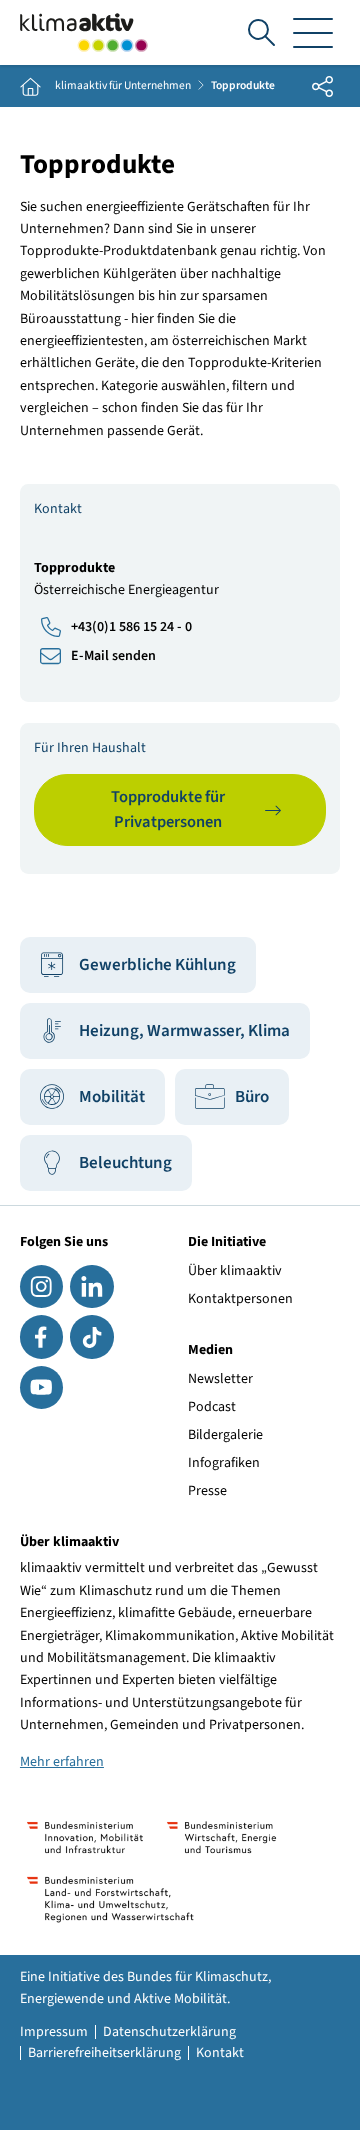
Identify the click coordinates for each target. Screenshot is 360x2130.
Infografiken (224, 1463)
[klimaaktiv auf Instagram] (41, 1286)
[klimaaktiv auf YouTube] (41, 1387)
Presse (207, 1491)
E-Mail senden (113, 656)
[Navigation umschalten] (313, 32)
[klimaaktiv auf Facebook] (41, 1336)
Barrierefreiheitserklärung (104, 2053)
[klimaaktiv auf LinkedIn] (91, 1286)
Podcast (212, 1407)
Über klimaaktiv (235, 1271)
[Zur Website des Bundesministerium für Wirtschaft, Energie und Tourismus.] (221, 1837)
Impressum (54, 2032)
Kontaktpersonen (240, 1299)
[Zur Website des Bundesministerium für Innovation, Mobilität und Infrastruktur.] (85, 1837)
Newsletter (220, 1379)
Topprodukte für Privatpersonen (168, 809)
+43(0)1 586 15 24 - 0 (131, 627)
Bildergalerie (225, 1435)
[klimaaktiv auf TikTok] (91, 1336)
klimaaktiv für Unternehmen (123, 86)
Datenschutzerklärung (169, 2032)
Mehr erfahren (62, 1762)
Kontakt (220, 2053)
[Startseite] (84, 32)
